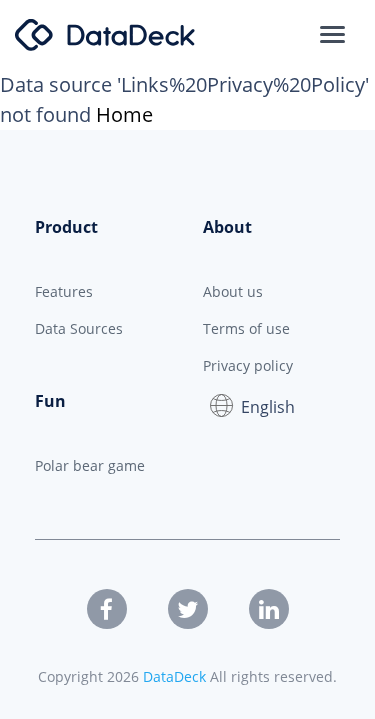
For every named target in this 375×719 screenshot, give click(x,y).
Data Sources (79, 328)
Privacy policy (248, 365)
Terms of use (246, 328)
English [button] (268, 407)
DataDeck (174, 676)
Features (64, 291)
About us (233, 291)
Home (124, 114)
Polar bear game (90, 465)
